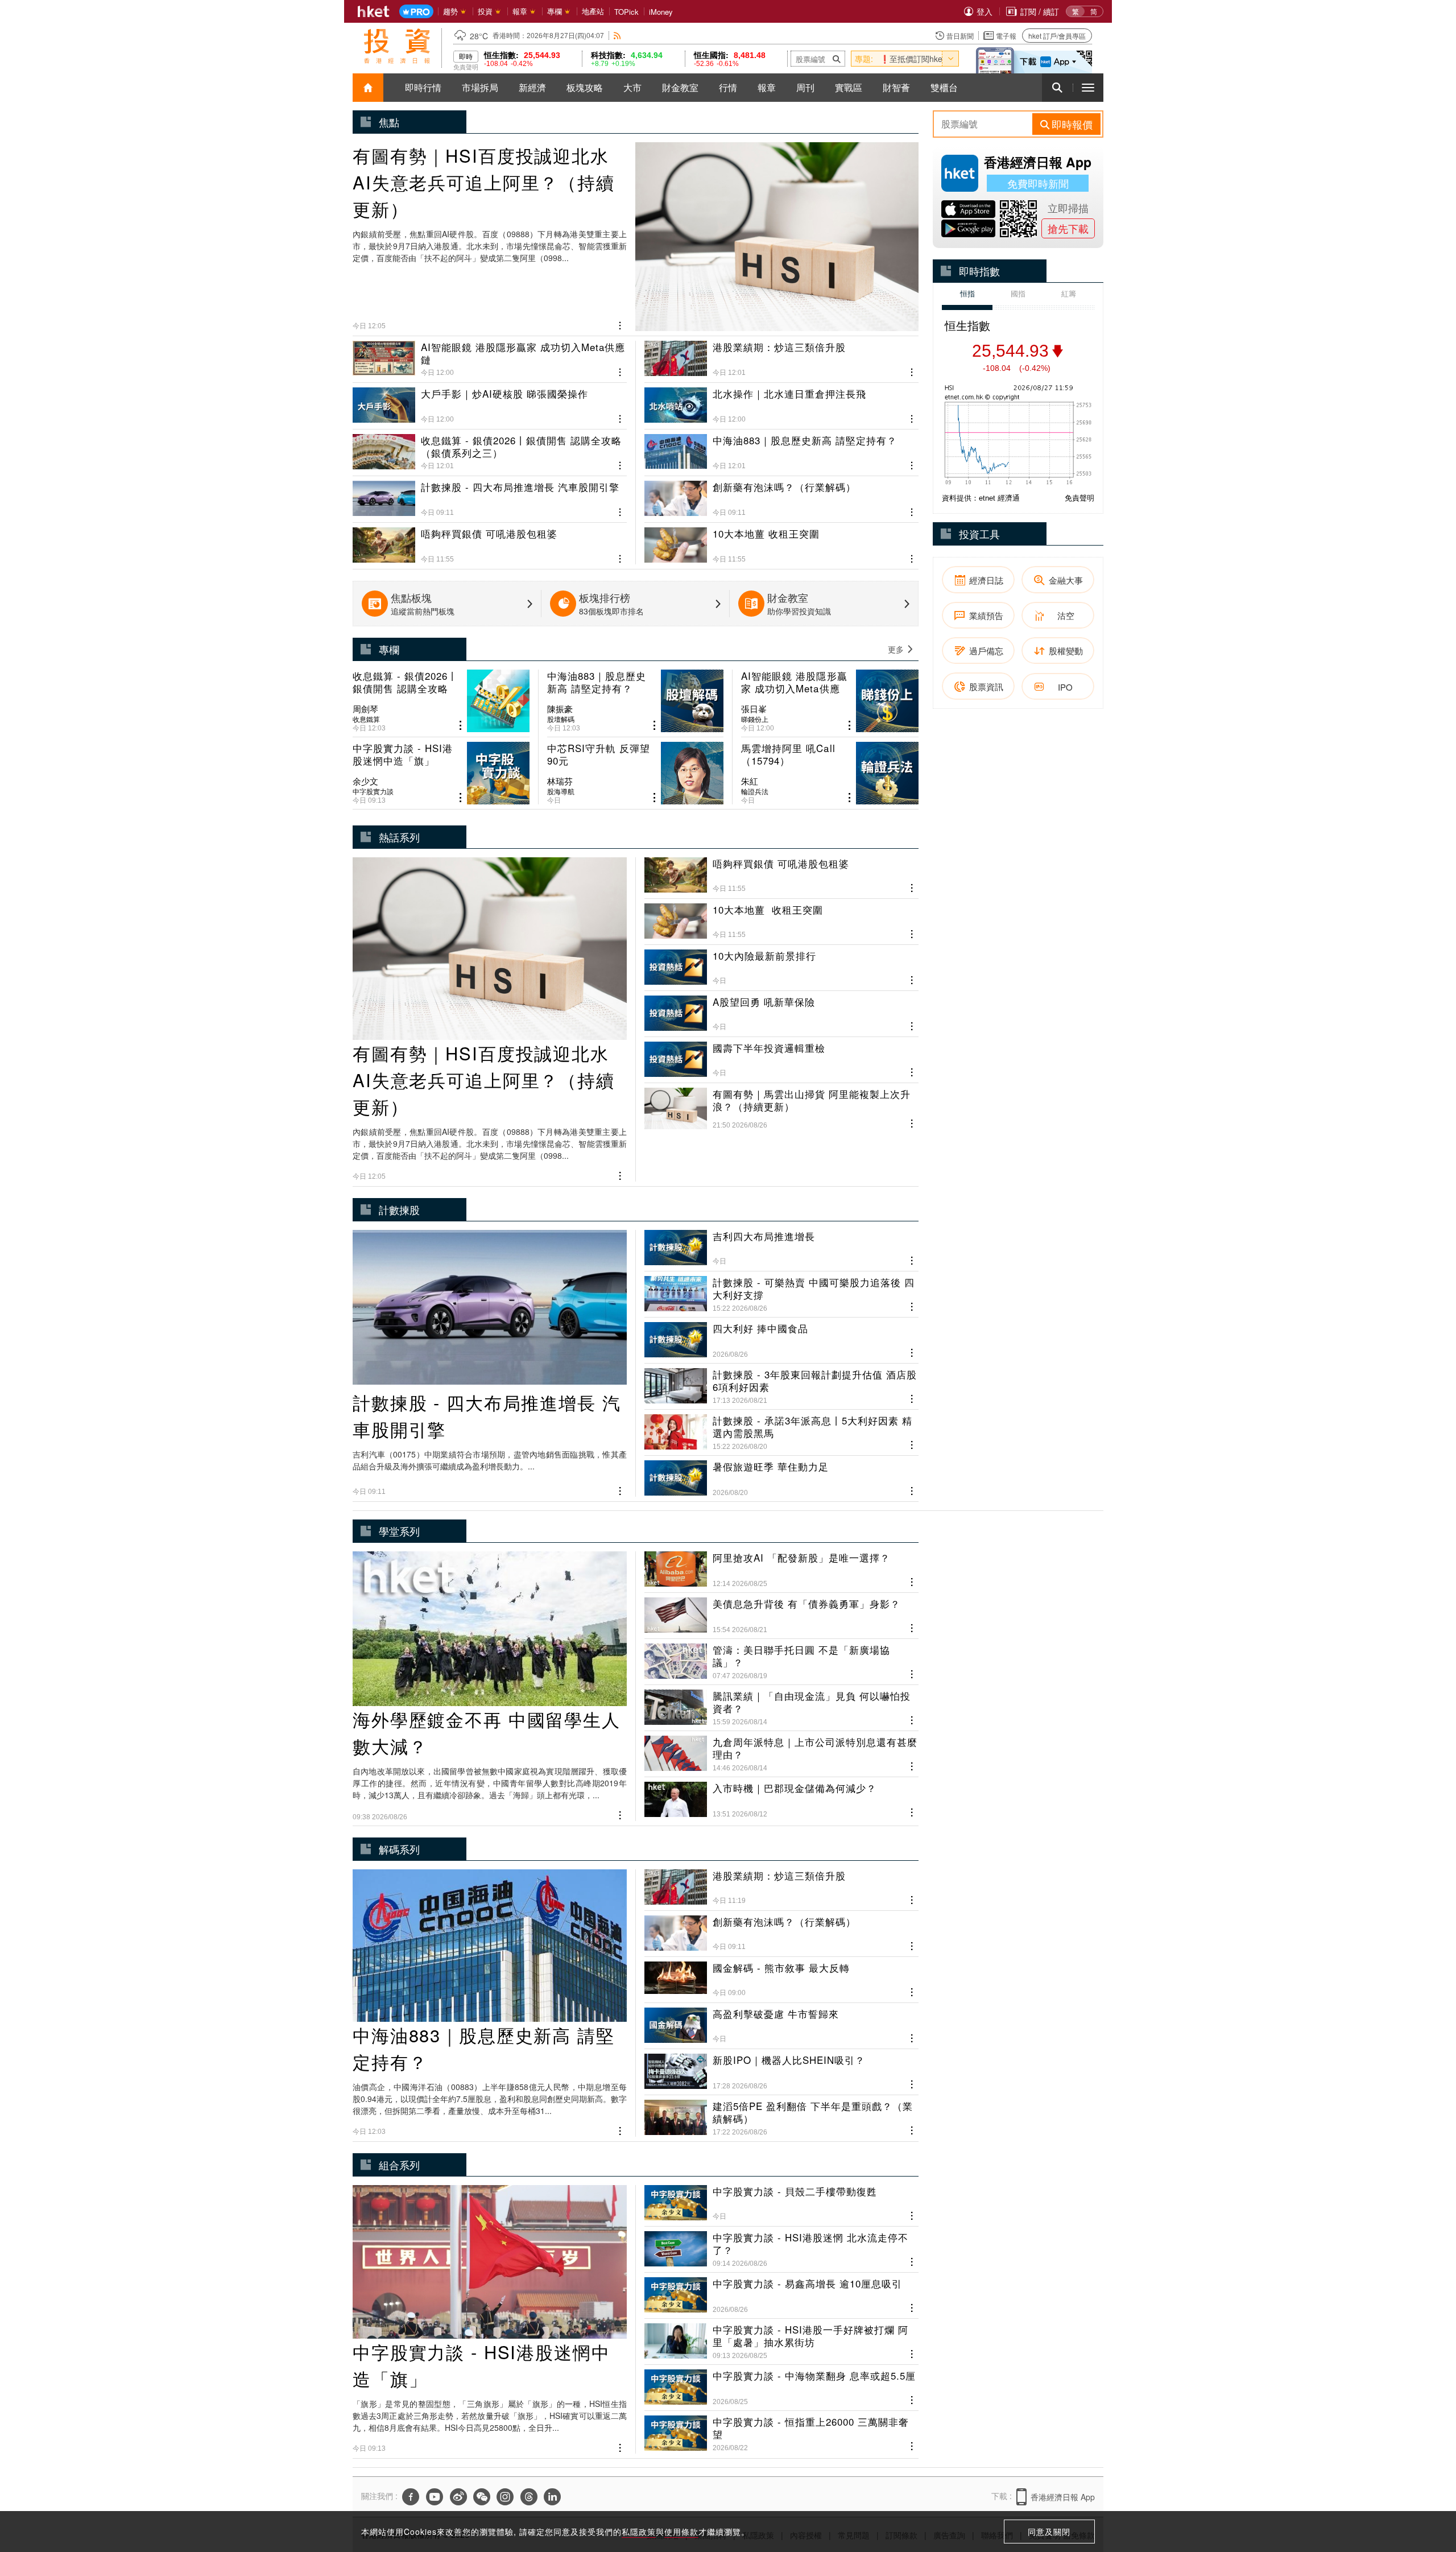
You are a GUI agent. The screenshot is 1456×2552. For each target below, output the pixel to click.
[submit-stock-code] (837, 59)
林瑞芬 (560, 781)
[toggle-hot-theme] (950, 59)
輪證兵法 (755, 791)
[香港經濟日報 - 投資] (397, 46)
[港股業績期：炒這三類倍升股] (781, 359)
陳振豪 (560, 709)
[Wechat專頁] (482, 2497)
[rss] (617, 36)
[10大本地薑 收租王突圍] (781, 541)
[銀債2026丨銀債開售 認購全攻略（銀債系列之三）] (490, 448)
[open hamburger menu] (1088, 88)
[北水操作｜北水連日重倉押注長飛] (781, 401)
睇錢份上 (755, 719)
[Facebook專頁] (411, 2497)
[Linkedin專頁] (552, 2497)
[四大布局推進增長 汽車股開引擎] (490, 494)
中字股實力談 (373, 791)
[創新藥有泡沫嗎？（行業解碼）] (781, 494)
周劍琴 (365, 709)
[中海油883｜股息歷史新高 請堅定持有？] (781, 448)
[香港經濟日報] (374, 11)
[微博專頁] (458, 2497)
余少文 (365, 781)
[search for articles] (1057, 88)
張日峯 (754, 709)
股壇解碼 (561, 719)
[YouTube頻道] (435, 2497)
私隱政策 (639, 2532)
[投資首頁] (368, 88)
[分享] (620, 324)
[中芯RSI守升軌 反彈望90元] (636, 773)
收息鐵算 (366, 719)
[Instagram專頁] (505, 2497)
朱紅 (750, 781)
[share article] (460, 726)
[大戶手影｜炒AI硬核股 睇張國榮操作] (490, 401)
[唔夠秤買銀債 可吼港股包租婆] (490, 541)
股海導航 (561, 791)
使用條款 (681, 2532)
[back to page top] (1425, 2489)
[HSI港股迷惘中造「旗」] (441, 773)
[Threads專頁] (529, 2497)
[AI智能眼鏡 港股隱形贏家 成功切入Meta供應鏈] (490, 359)
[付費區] (416, 12)
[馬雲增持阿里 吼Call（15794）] (830, 773)
